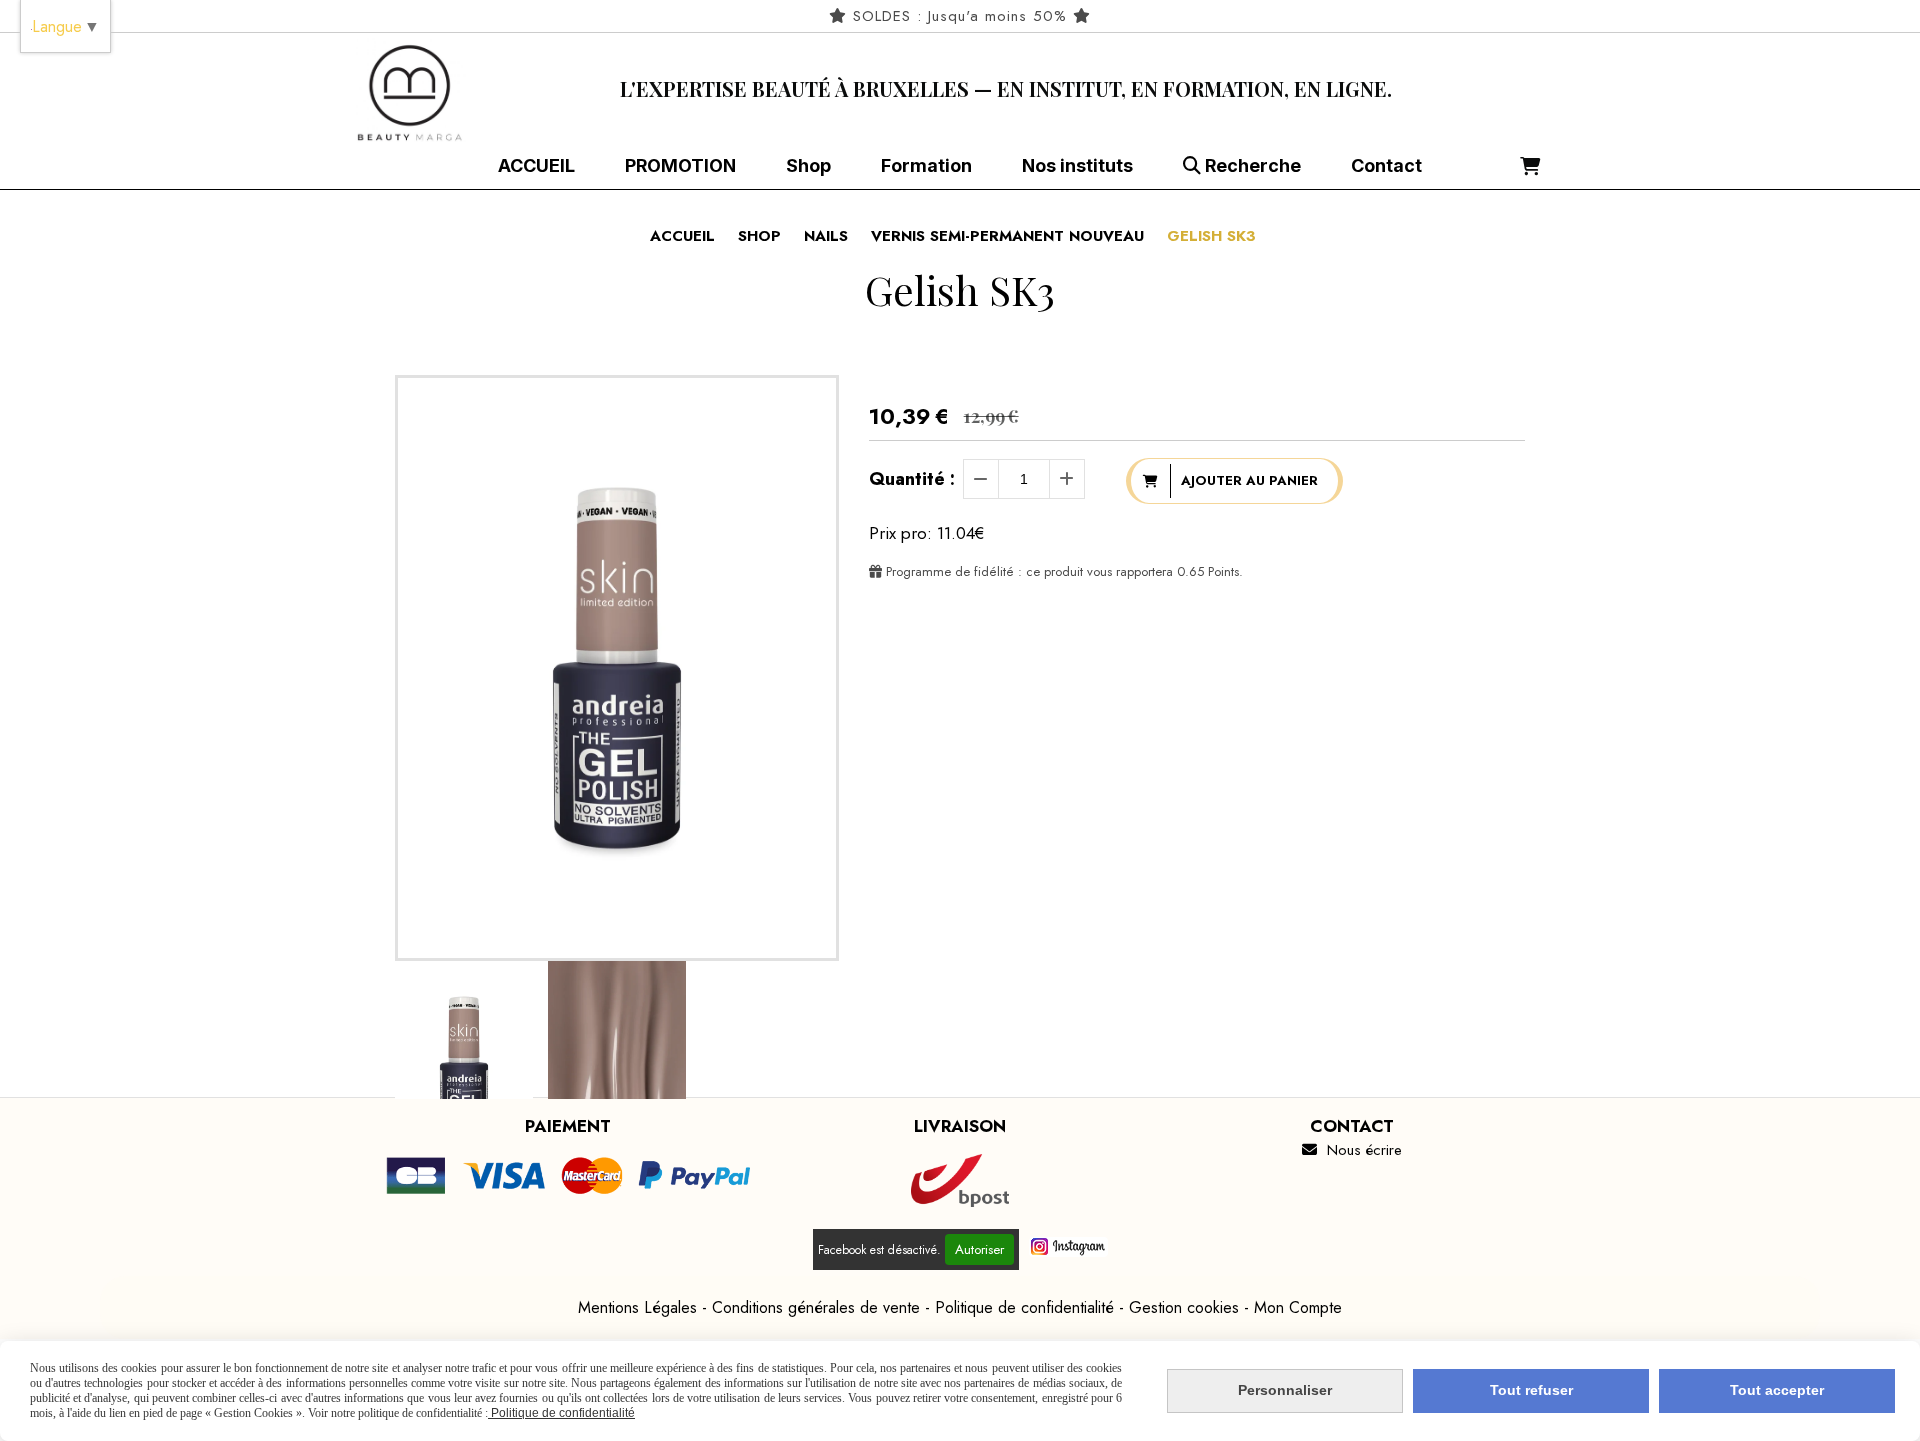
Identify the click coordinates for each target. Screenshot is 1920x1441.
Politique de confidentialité (1024, 1307)
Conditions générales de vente (816, 1307)
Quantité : (912, 479)
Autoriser (979, 1249)
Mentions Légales (637, 1307)
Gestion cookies (1184, 1307)
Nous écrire (1352, 1150)
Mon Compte (1298, 1307)
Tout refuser (1531, 1390)
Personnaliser (1285, 1390)
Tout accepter (1777, 1390)
